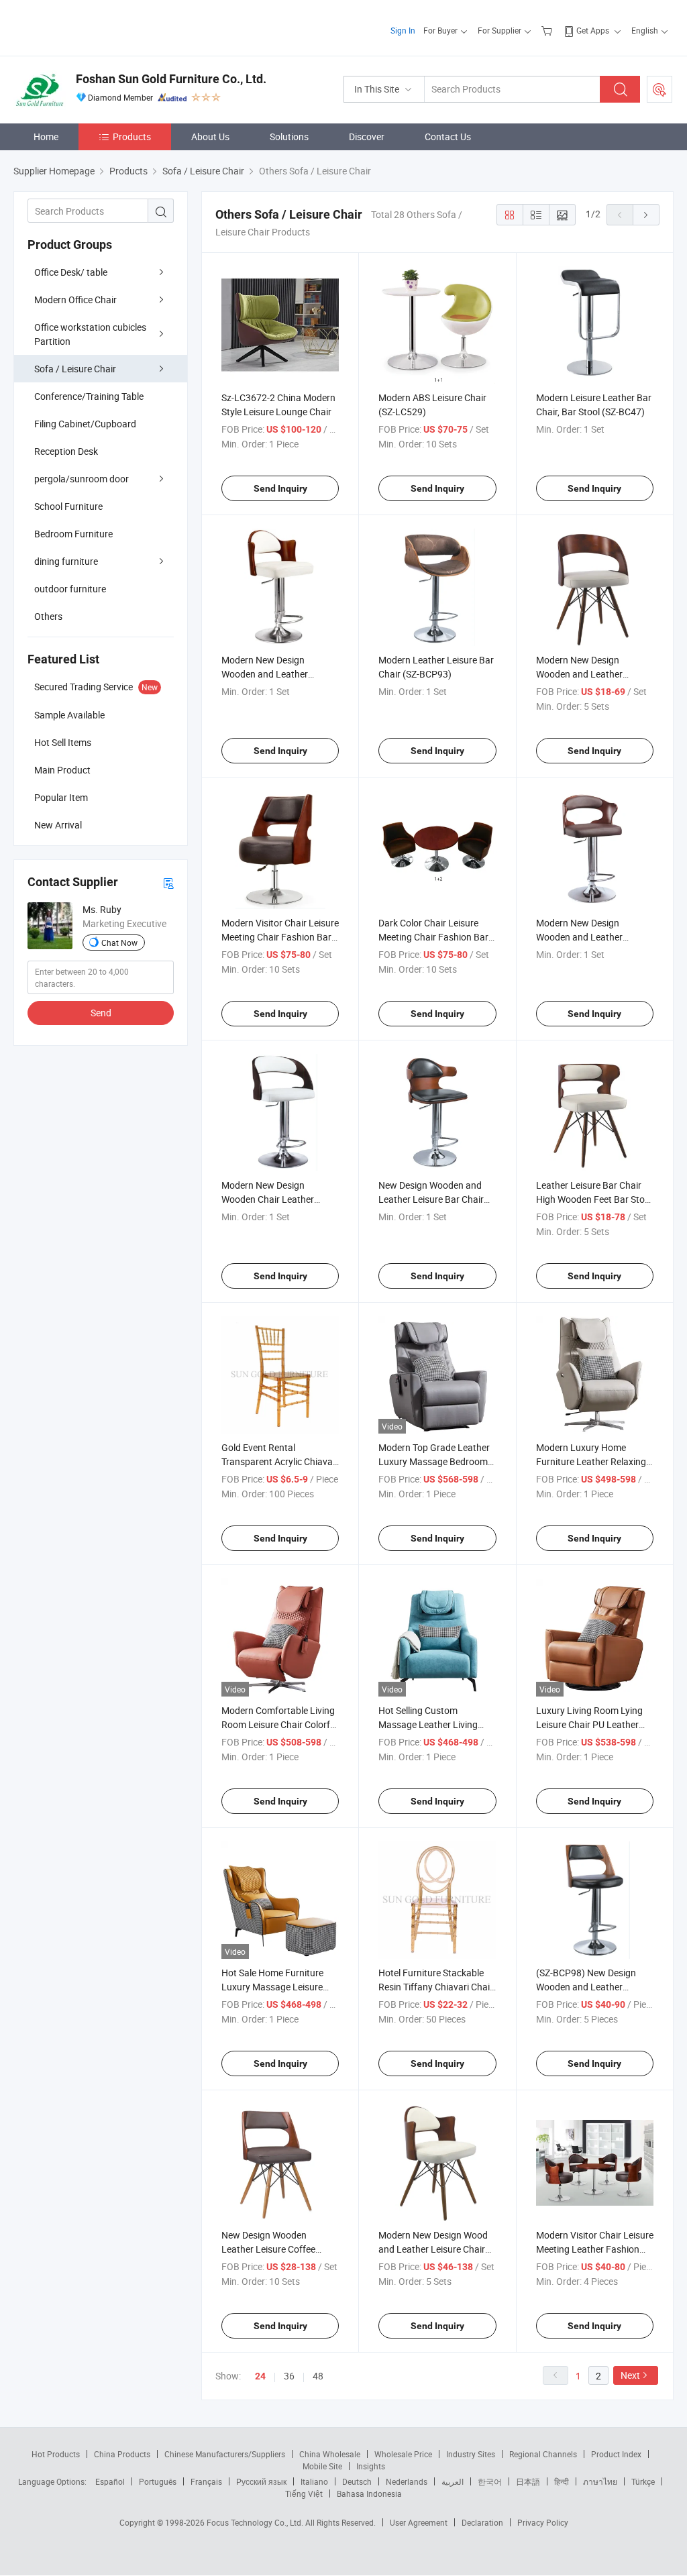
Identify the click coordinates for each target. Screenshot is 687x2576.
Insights (371, 2466)
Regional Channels (543, 2454)
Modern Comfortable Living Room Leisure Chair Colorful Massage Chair (279, 1724)
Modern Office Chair (75, 300)
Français (206, 2481)
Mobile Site (322, 2466)
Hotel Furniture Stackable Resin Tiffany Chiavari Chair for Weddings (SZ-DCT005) (436, 1987)
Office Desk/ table (71, 272)
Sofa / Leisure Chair (75, 369)
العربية (453, 2481)
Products (132, 137)
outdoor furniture (70, 589)
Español (110, 2481)
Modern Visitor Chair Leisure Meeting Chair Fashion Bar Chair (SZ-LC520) (280, 937)
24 (260, 2376)
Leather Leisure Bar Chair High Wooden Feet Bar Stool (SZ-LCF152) (594, 1199)
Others (48, 616)
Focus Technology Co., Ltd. (256, 2522)
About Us (210, 137)
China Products (122, 2454)
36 (289, 2376)
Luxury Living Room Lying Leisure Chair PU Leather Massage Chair (589, 1724)
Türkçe (643, 2481)
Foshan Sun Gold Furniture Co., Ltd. (171, 79)
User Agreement (419, 2522)
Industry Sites (471, 2454)
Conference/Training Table (89, 396)
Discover (367, 137)
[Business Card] (168, 882)
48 (318, 2376)
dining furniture (66, 561)
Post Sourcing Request (659, 89)
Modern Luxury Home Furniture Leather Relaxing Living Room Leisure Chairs (592, 1461)
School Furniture (68, 506)
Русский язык (261, 2481)
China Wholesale (330, 2454)
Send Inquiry (280, 488)
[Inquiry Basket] (548, 30)
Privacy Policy (543, 2522)
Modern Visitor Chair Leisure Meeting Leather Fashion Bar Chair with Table (595, 2249)
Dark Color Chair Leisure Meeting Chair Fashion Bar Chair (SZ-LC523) (433, 937)
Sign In (403, 30)
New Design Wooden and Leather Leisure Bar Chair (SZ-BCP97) (431, 1199)
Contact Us (448, 137)
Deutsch (357, 2481)
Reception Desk (66, 451)
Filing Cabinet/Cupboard (85, 424)
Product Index (616, 2454)
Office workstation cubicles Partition (90, 334)
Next (630, 2375)
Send (101, 1013)
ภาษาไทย (600, 2481)
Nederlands (407, 2481)
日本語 (528, 2481)
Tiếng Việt (304, 2493)
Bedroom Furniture (73, 534)
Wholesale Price (403, 2454)
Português (158, 2481)
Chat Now (119, 943)
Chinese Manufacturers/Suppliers (225, 2454)
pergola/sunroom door (82, 479)
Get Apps (593, 30)
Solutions (289, 137)
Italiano (314, 2481)
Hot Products (56, 2454)
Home (46, 137)
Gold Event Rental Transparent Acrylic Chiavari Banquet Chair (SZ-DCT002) (280, 1461)
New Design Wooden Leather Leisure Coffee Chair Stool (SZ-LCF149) (272, 2249)
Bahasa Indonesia (369, 2493)
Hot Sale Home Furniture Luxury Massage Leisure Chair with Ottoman (272, 1987)
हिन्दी (562, 2481)
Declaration (482, 2522)
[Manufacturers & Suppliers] (100, 26)
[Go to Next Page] (646, 215)
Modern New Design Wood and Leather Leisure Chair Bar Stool (433, 2249)
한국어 (490, 2481)
